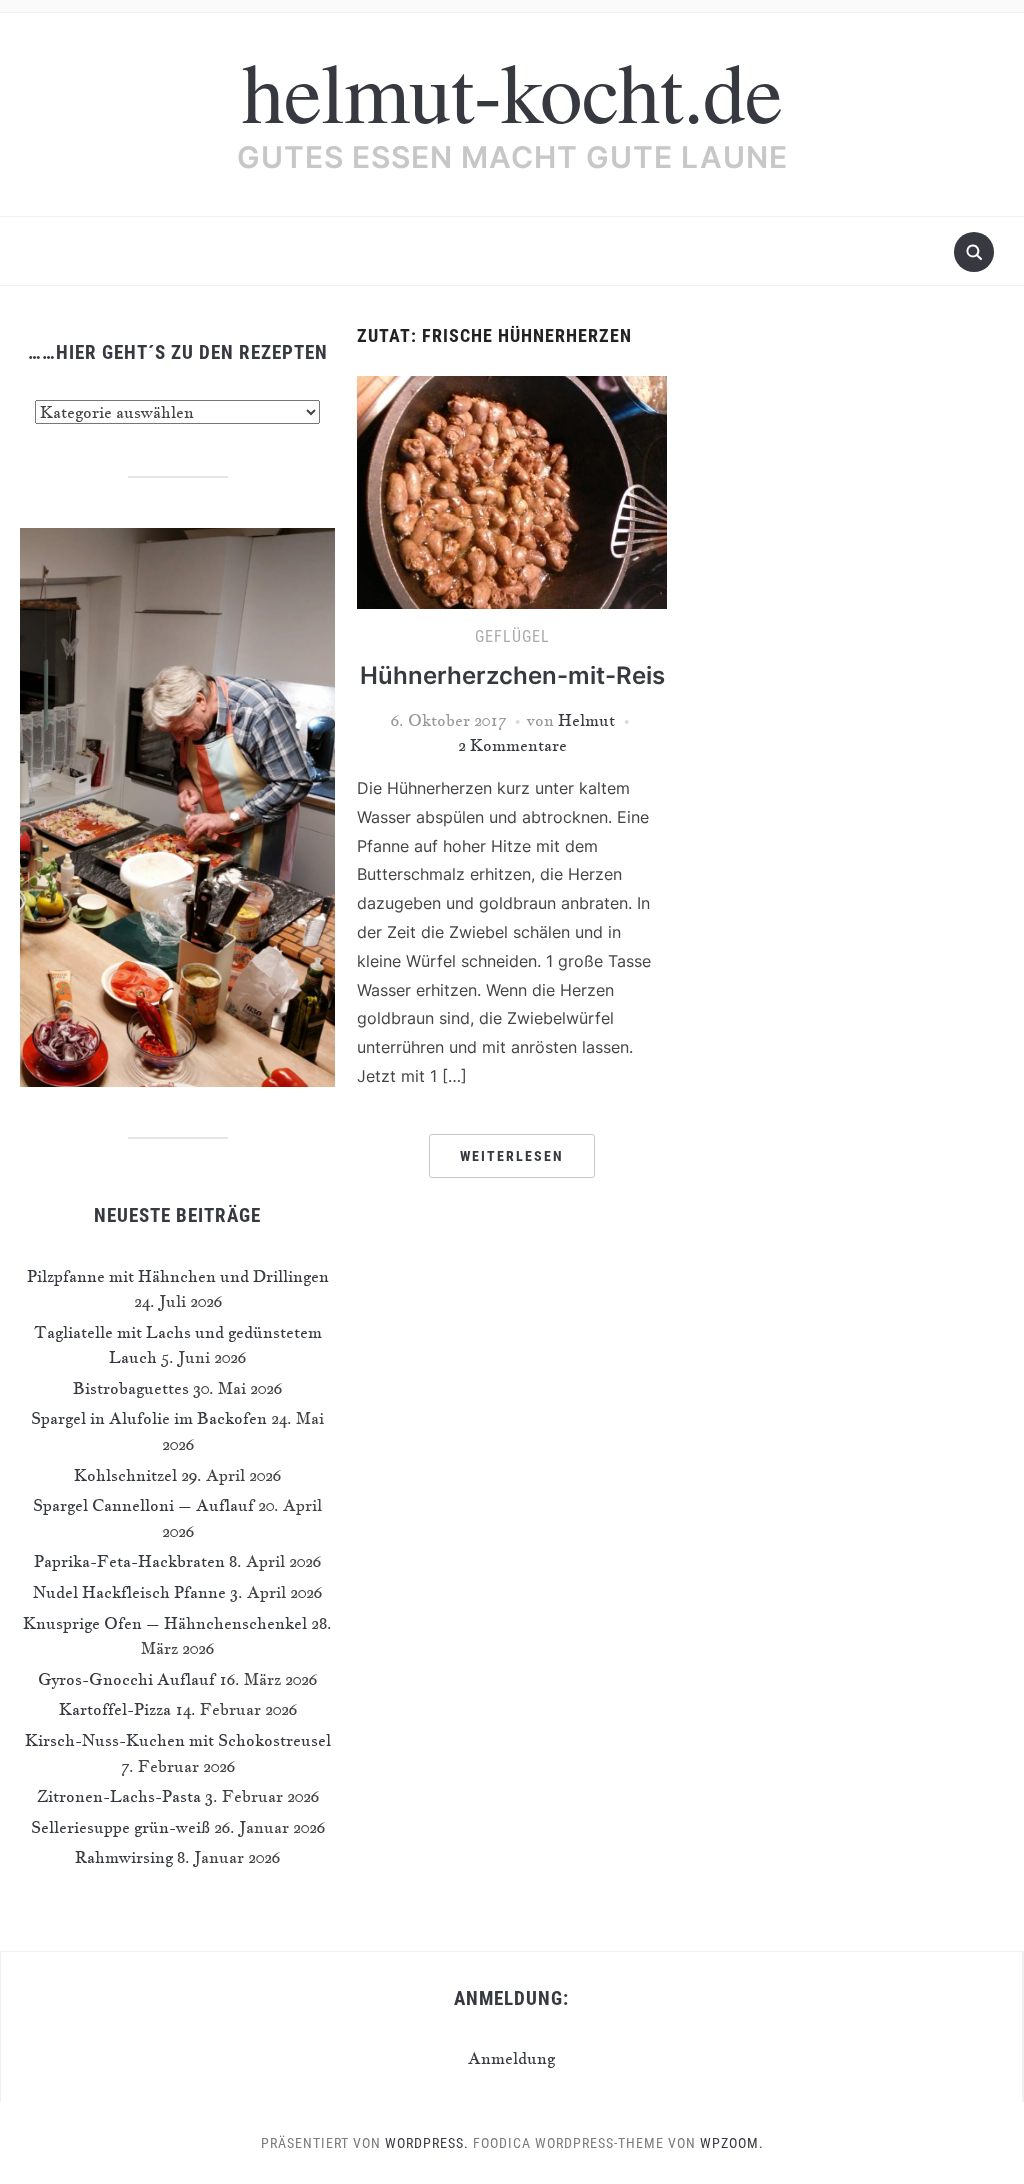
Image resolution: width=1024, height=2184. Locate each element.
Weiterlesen (512, 1156)
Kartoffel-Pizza (115, 1709)
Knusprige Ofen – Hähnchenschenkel (165, 1623)
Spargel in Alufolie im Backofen (149, 1418)
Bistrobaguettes (131, 1388)
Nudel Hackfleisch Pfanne (129, 1592)
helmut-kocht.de (512, 90)
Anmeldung (511, 2058)
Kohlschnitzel (125, 1475)
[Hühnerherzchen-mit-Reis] (512, 490)
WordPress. (427, 2143)
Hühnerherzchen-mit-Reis (512, 675)
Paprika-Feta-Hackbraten (129, 1561)
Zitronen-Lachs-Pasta (119, 1796)
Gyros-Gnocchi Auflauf (126, 1679)
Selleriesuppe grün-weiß (120, 1827)
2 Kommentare (512, 745)
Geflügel (512, 636)
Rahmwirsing (124, 1857)
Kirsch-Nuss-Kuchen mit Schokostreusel (178, 1740)
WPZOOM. (732, 2143)
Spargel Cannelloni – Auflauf (143, 1505)
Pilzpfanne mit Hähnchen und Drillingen (178, 1276)
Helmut (586, 720)
